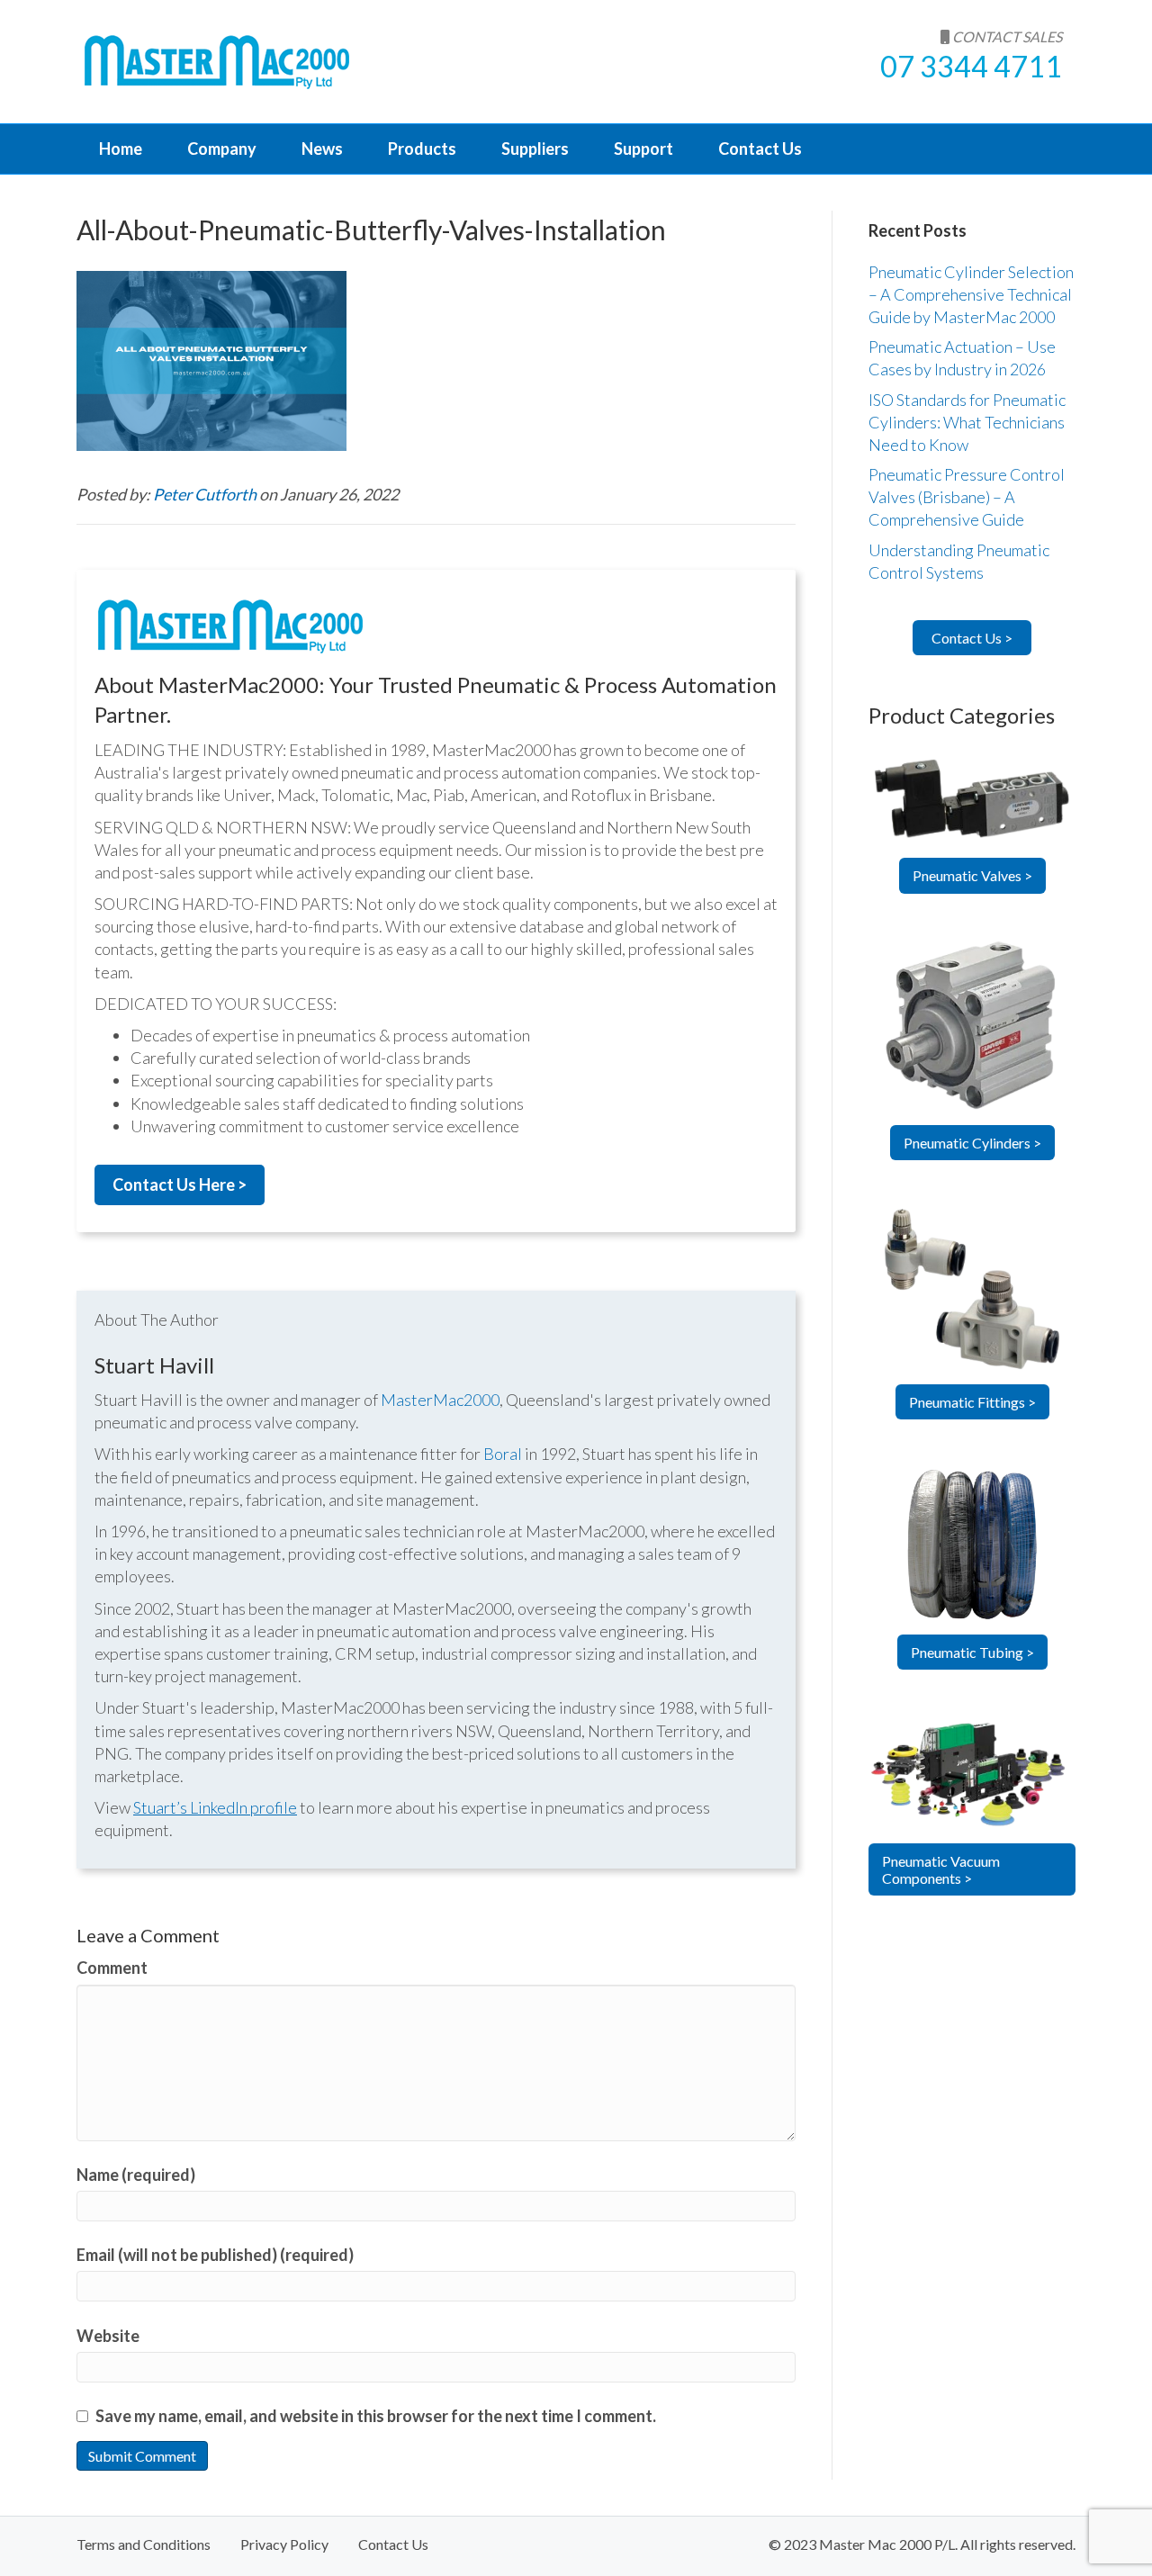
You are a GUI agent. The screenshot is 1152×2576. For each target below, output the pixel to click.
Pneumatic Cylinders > (972, 1143)
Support (643, 149)
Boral (503, 1454)
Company (222, 149)
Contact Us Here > (180, 1184)
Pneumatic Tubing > (972, 1652)
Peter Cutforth (206, 494)
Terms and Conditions (144, 2544)
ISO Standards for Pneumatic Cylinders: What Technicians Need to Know (967, 422)
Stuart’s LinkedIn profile (215, 1807)
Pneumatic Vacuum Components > (941, 1869)
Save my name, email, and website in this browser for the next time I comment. (376, 2416)
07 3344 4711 (971, 66)
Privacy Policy (284, 2544)
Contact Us (760, 149)
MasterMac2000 (440, 1400)
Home (121, 149)
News (322, 149)
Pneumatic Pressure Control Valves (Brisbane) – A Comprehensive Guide (967, 497)
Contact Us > (972, 638)
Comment (112, 1968)
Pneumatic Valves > (972, 875)
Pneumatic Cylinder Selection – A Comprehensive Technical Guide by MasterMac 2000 (971, 294)
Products (422, 149)
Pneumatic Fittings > (972, 1402)
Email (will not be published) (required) (215, 2255)
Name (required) (136, 2175)
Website (108, 2336)
